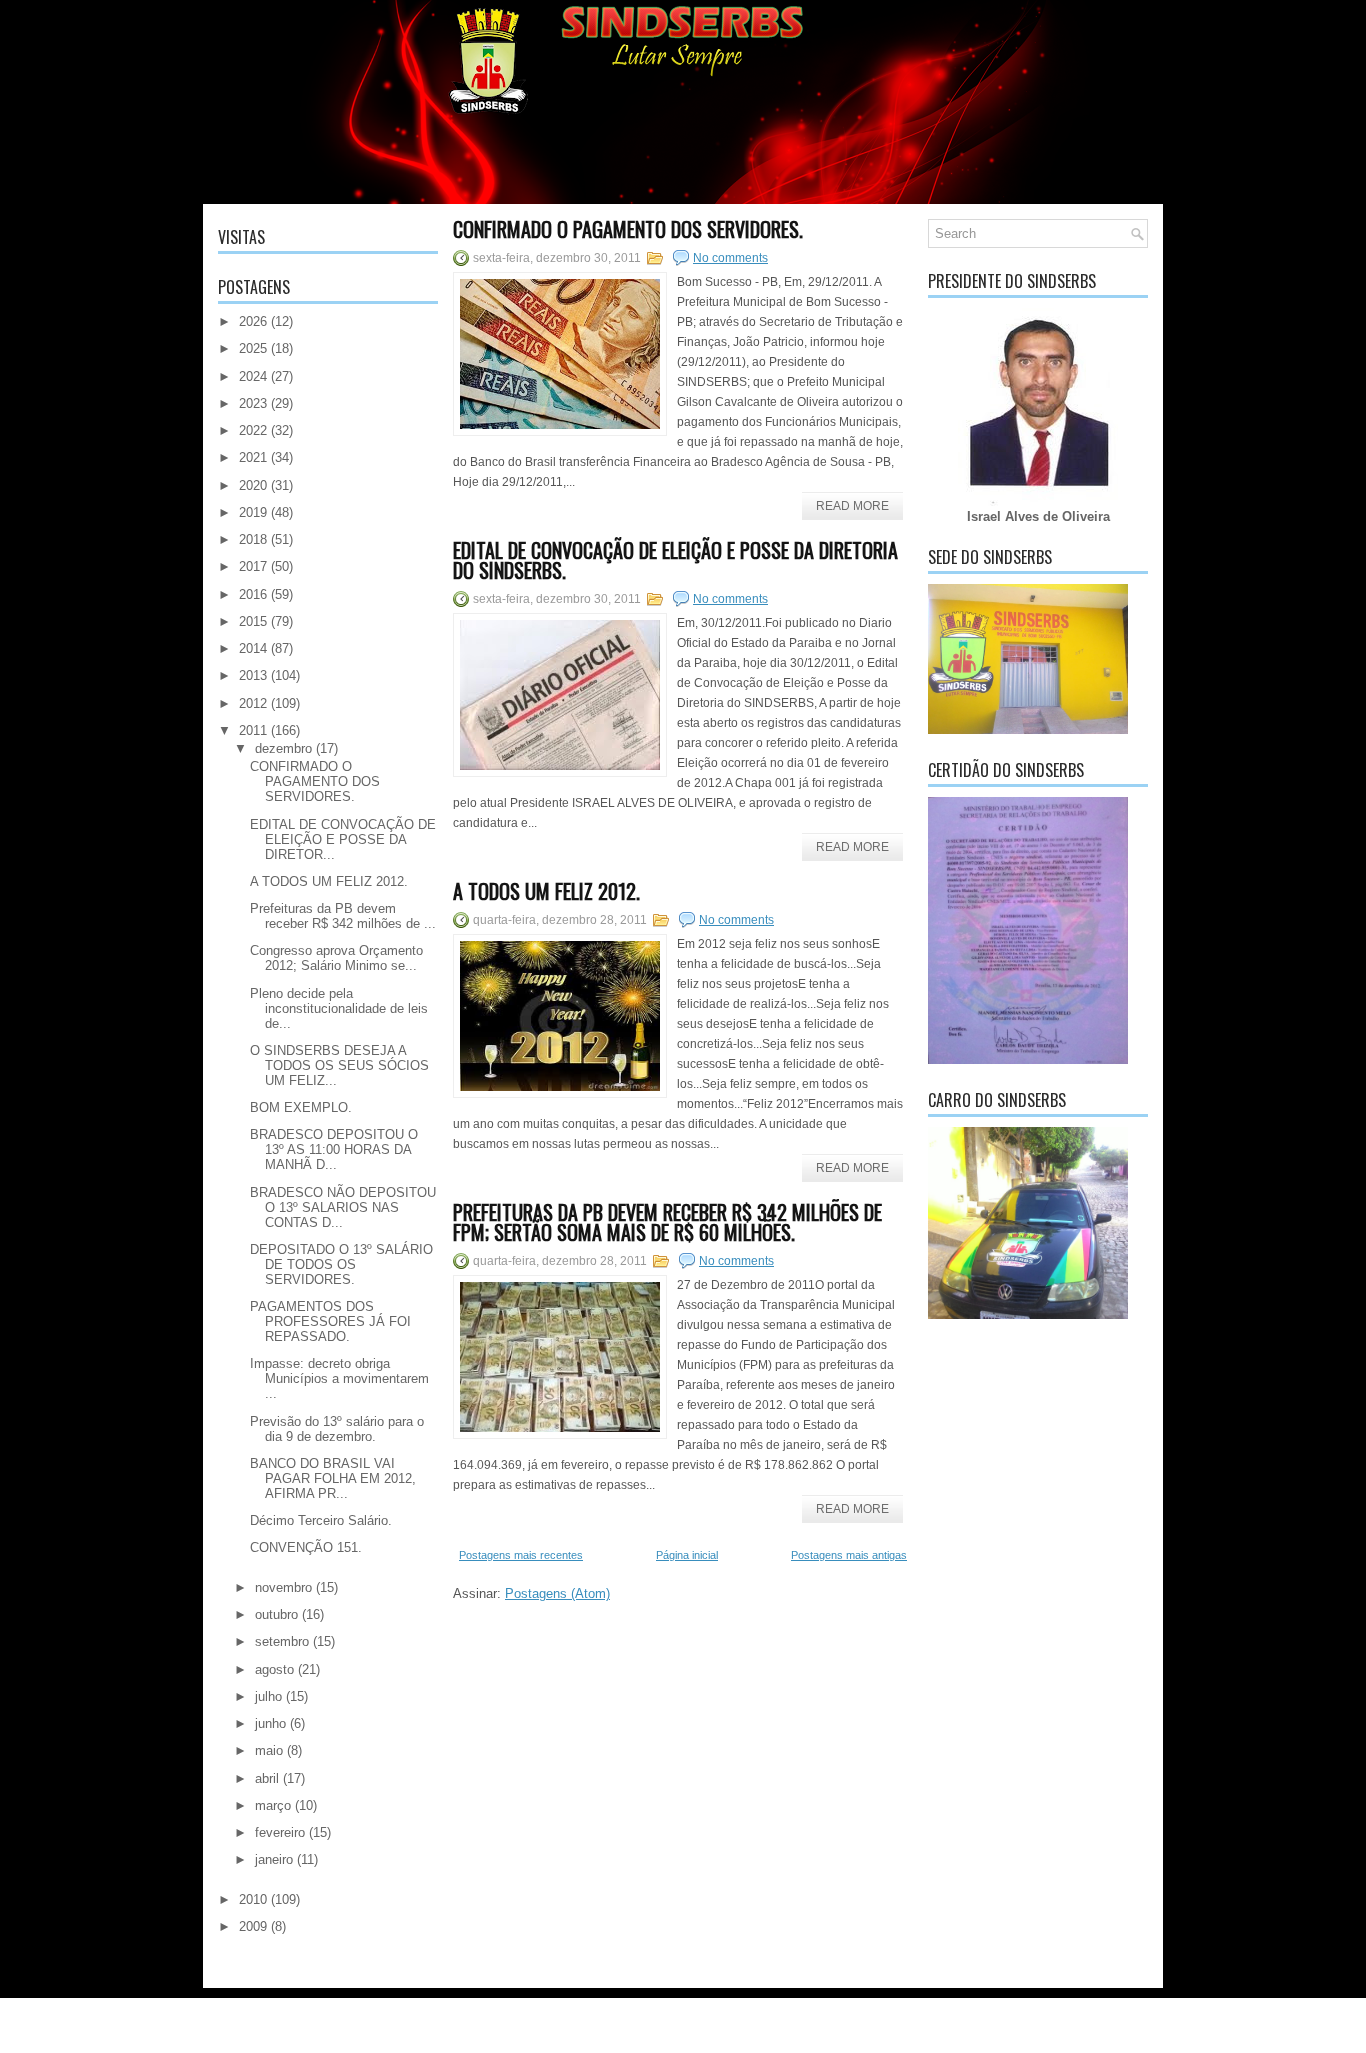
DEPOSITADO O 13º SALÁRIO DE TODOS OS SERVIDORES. (341, 1264)
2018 (253, 539)
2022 (253, 430)
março (273, 1805)
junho (270, 1723)
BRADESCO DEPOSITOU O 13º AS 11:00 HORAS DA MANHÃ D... (334, 1149)
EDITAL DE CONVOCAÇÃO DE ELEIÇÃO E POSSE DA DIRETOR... (343, 839)
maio (269, 1750)
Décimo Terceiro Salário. (321, 1520)
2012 (253, 703)
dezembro (283, 748)
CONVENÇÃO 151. (306, 1547)
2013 (253, 675)
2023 (253, 403)
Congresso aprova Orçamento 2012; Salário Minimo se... (336, 958)
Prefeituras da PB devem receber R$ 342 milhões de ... (343, 916)
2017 (253, 566)
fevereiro (280, 1832)
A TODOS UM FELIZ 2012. (329, 881)
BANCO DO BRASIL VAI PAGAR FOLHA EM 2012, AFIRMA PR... (333, 1478)
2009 (253, 1926)
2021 (253, 457)
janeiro (274, 1859)
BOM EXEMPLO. (301, 1107)
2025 (253, 348)
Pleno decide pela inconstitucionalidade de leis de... (339, 1008)
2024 (253, 376)
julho (268, 1696)
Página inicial (687, 1555)
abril (267, 1778)
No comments (730, 258)
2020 (253, 485)
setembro (282, 1641)
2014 (253, 648)
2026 (253, 321)
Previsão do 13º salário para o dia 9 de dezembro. (337, 1429)
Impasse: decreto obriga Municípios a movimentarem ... (339, 1378)
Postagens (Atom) (557, 1593)
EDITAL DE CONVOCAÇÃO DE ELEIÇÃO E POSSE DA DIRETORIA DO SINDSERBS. (675, 560)
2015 (253, 621)
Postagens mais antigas (849, 1555)
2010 (253, 1899)
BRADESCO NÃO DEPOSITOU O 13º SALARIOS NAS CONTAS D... (343, 1207)
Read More (852, 506)
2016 (253, 594)
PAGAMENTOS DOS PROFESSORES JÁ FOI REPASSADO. (330, 1321)
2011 (253, 730)
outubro (276, 1614)
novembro (283, 1587)
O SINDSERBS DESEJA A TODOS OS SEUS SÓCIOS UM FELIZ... (339, 1065)
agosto (274, 1669)
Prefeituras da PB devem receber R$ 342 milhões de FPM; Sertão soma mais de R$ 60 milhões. (667, 1222)
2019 (253, 512)
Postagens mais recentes (521, 1555)
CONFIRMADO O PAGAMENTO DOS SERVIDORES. (315, 781)
